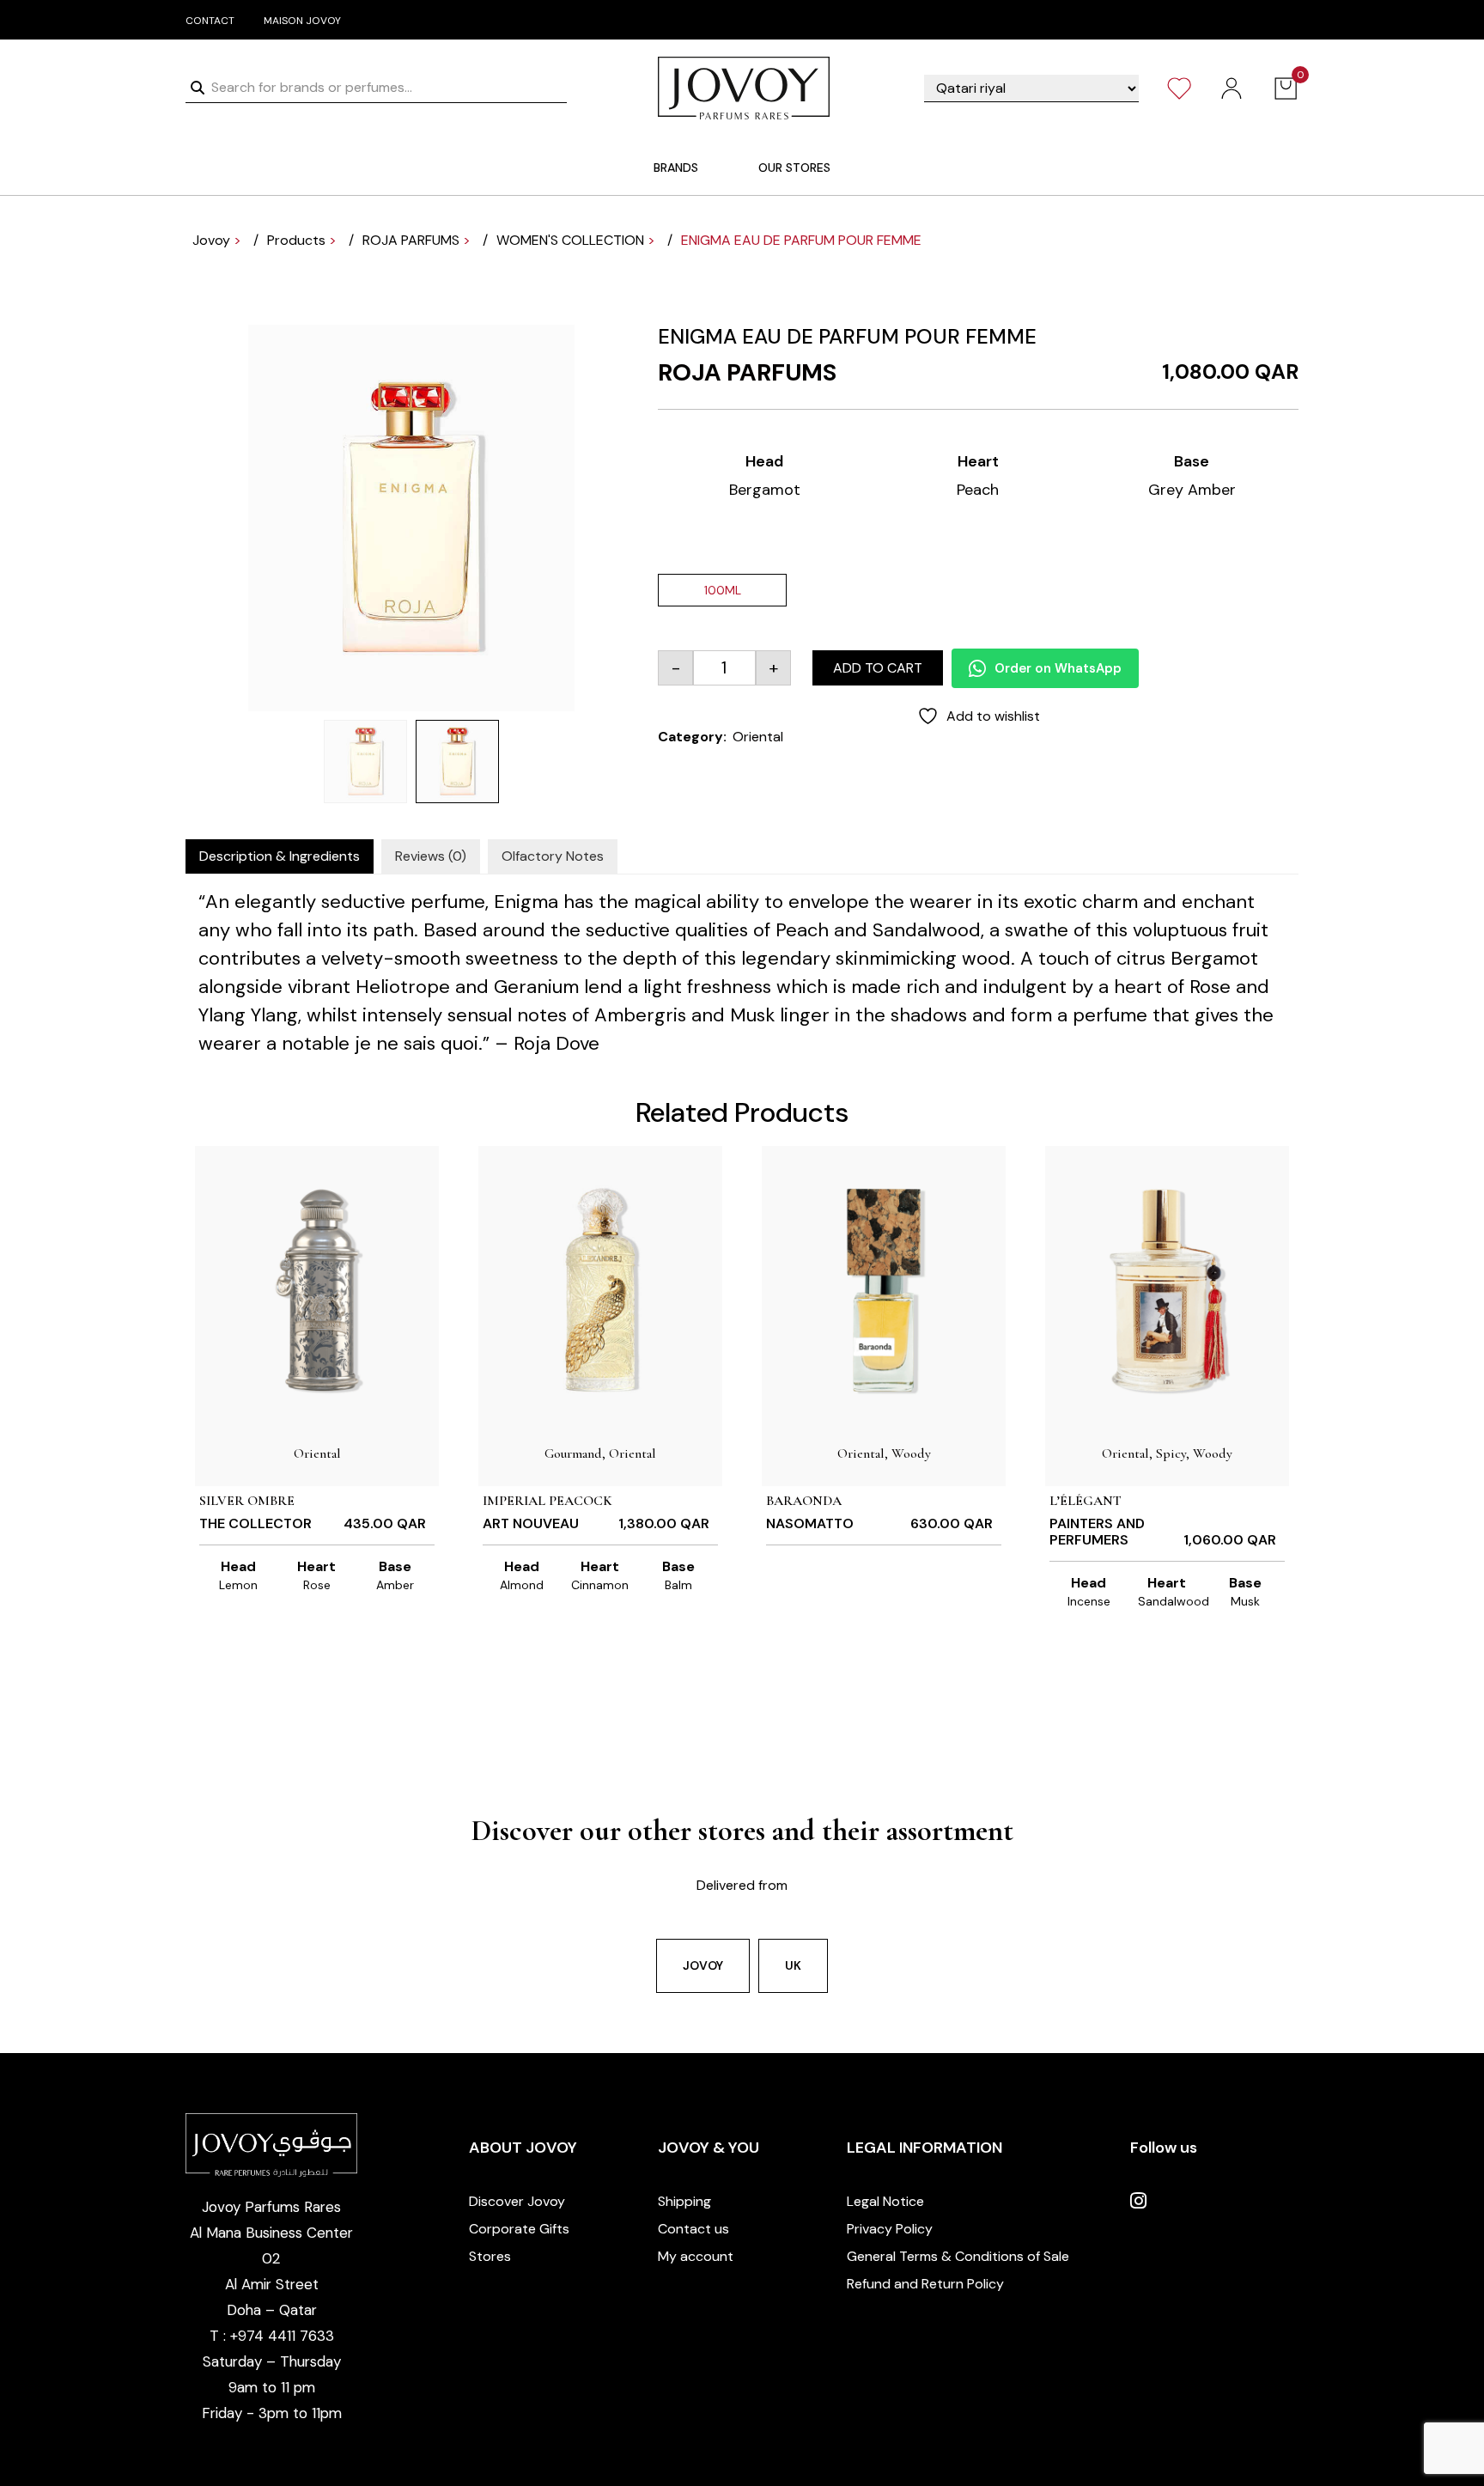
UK (793, 1965)
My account (696, 2256)
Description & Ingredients (280, 856)
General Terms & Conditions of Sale (958, 2256)
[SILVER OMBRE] (317, 1289)
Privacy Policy (890, 2229)
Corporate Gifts (519, 2229)
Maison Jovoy (302, 21)
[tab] (280, 856)
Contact (210, 21)
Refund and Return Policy (925, 2284)
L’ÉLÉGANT (1086, 1501)
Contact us (693, 2229)
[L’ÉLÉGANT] (1167, 1289)
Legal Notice (885, 2201)
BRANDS (676, 168)
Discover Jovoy (517, 2201)
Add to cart (878, 668)
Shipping (684, 2201)
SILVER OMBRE (247, 1501)
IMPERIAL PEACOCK (547, 1501)
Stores (490, 2256)
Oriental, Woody (884, 1453)
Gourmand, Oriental (600, 1453)
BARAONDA (804, 1501)
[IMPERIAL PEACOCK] (600, 1289)
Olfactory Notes (553, 856)
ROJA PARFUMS (747, 372)
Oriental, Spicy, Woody (1167, 1453)
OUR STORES (794, 168)
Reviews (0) (431, 856)
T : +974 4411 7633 (272, 2336)
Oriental (758, 737)
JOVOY (703, 1965)
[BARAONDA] (884, 1289)
